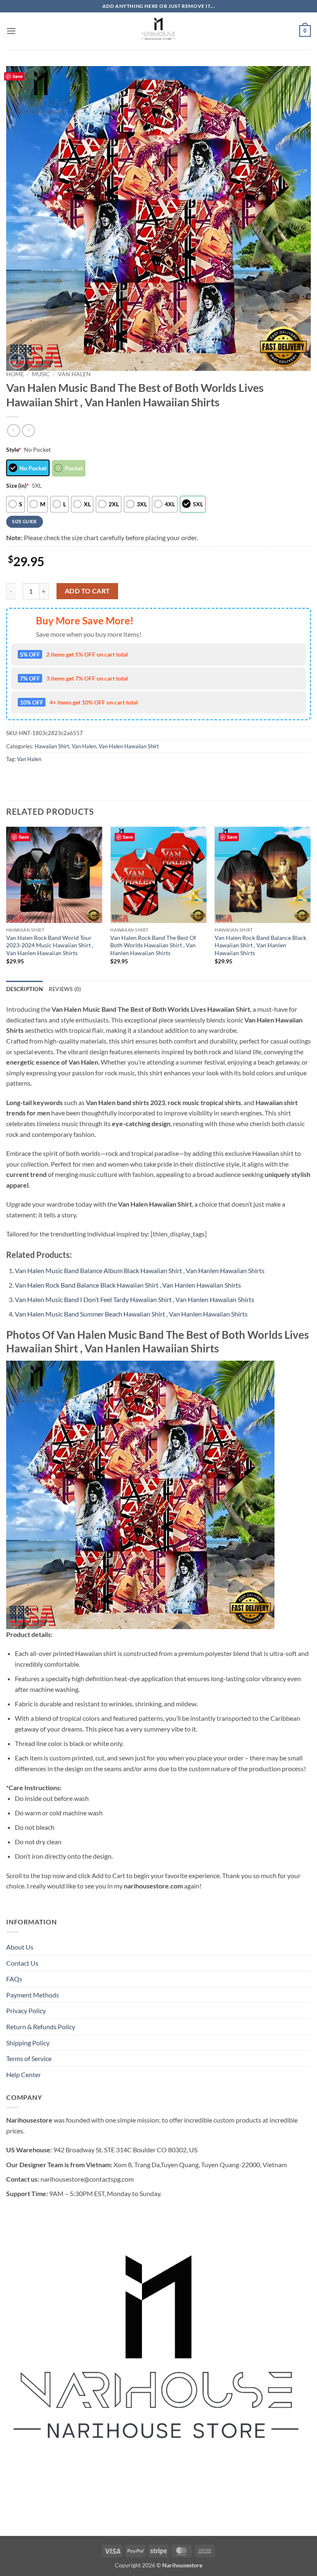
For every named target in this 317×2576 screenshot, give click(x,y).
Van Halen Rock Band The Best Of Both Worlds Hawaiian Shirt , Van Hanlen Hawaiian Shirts (153, 945)
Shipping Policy (28, 2043)
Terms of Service (29, 2058)
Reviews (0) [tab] (65, 989)
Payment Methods (33, 1995)
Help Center (24, 2074)
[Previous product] (28, 431)
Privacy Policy (26, 2010)
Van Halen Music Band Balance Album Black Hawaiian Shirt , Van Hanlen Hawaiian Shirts (140, 1270)
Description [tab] (25, 989)
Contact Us (22, 1963)
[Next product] (13, 431)
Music (41, 374)
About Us (20, 1947)
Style (14, 449)
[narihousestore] (158, 31)
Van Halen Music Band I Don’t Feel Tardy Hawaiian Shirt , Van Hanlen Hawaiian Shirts (135, 1299)
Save (18, 76)
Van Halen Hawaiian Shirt (129, 746)
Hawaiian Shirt (52, 746)
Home (15, 374)
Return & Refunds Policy (41, 2027)
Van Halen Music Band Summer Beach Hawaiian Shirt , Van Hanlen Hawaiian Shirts (131, 1314)
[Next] (310, 903)
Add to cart (88, 591)
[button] (11, 31)
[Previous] (7, 903)
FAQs (14, 1979)
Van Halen (74, 374)
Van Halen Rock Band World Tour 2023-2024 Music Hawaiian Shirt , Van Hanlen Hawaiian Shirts (50, 945)
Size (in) (18, 485)
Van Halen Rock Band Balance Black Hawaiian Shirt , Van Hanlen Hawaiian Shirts (260, 945)
